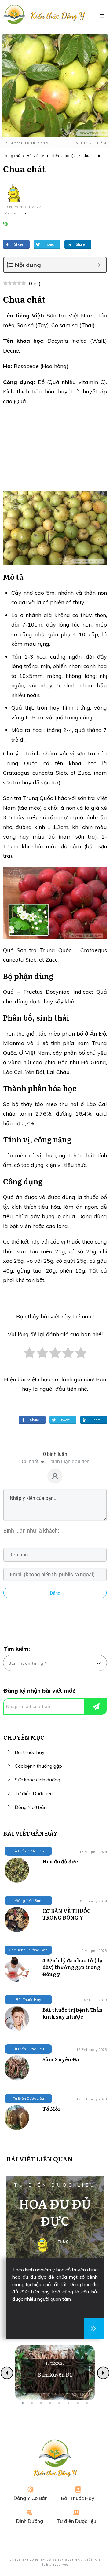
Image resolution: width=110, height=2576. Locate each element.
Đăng (55, 1593)
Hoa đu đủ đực (60, 1861)
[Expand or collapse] (99, 265)
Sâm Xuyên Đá (61, 2059)
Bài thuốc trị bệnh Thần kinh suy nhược (73, 2013)
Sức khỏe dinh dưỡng (37, 1780)
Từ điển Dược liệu (34, 1793)
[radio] (29, 1356)
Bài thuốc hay (30, 1752)
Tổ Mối (51, 2109)
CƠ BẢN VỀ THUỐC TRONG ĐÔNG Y (66, 1914)
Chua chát (24, 169)
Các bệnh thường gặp (38, 1766)
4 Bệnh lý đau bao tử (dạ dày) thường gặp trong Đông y (72, 1967)
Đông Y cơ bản (31, 1807)
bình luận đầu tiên (70, 1462)
